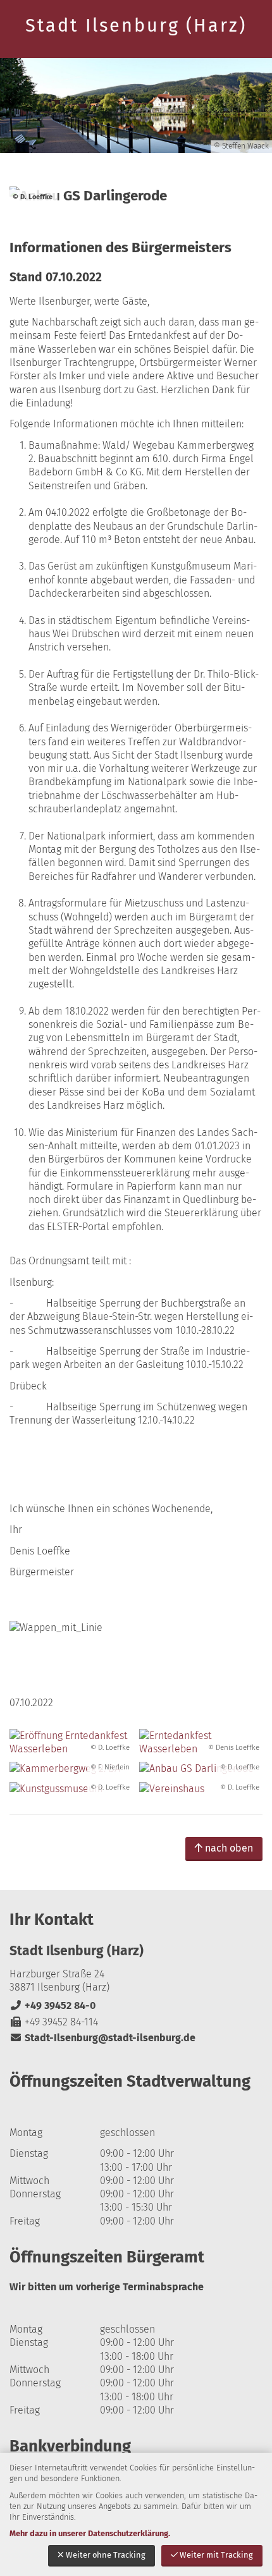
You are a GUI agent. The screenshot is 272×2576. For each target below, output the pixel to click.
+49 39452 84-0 (53, 2005)
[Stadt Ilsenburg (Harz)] (136, 1993)
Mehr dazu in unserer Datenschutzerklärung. (90, 2533)
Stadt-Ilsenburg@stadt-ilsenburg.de (102, 2038)
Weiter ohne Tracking (106, 2555)
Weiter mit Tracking (216, 2555)
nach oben (229, 1848)
